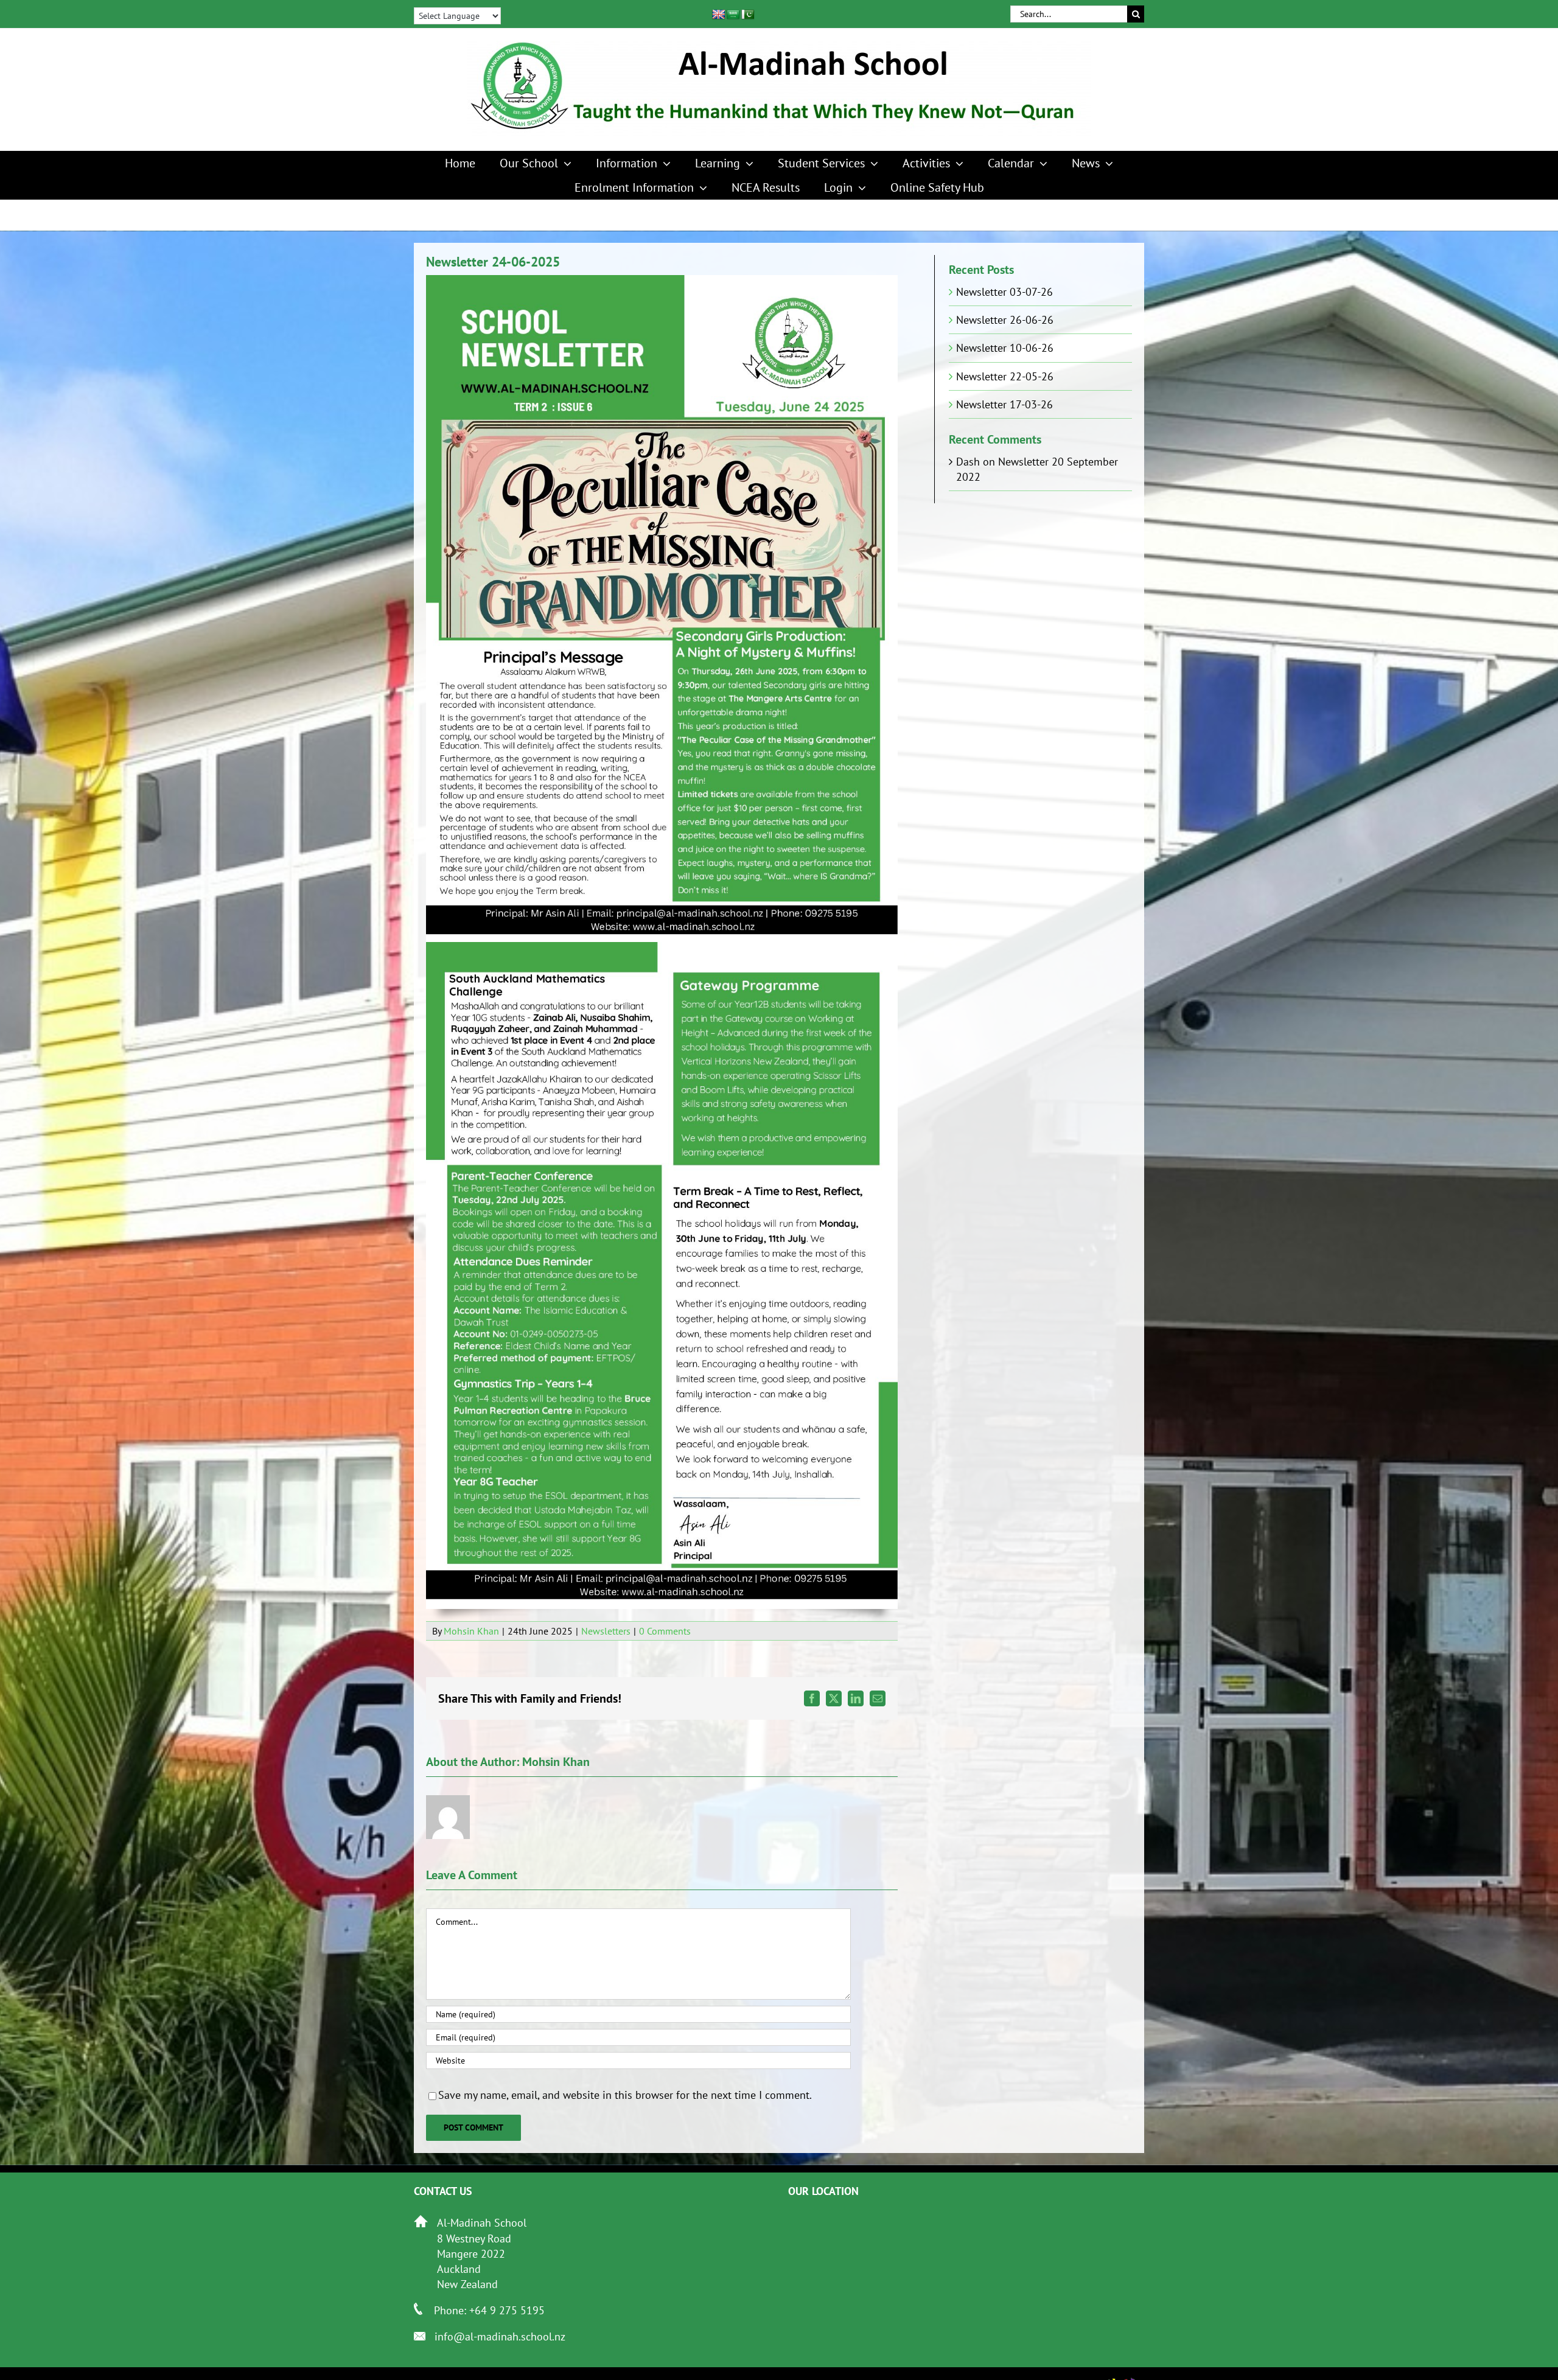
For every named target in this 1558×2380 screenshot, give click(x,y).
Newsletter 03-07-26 (1004, 292)
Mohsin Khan (471, 1631)
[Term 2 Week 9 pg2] (662, 947)
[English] (719, 15)
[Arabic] (733, 15)
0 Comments (665, 1631)
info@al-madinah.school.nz (500, 2336)
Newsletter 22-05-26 (1005, 376)
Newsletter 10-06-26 (1005, 348)
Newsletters (606, 1631)
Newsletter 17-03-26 (1004, 404)
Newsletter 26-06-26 (1005, 320)
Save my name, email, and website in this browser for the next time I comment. (625, 2095)
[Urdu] (748, 15)
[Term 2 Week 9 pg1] (662, 280)
